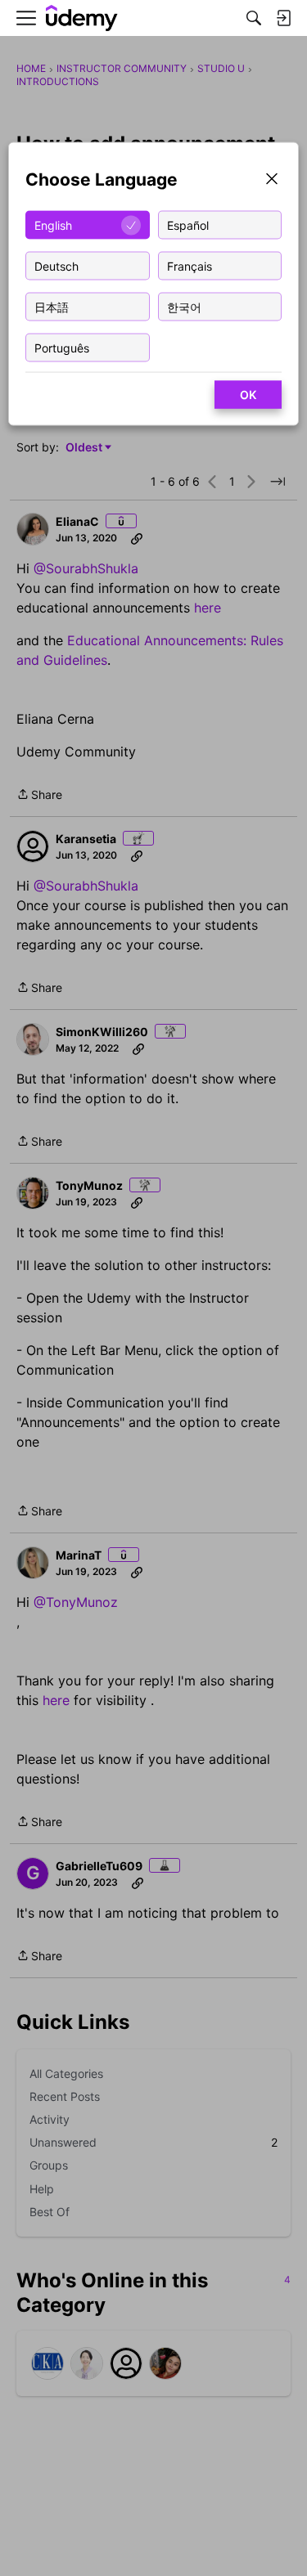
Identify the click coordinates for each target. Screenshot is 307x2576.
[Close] (272, 180)
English (53, 224)
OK (248, 395)
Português (62, 347)
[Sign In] (283, 18)
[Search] (254, 18)
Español (188, 224)
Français (190, 265)
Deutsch (56, 265)
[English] (82, 18)
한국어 (184, 306)
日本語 (52, 306)
